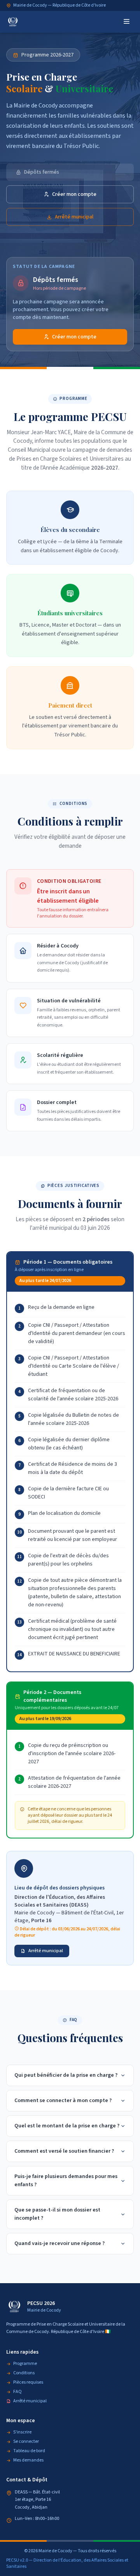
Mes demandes (28, 2460)
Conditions (24, 2373)
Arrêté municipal (74, 217)
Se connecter (26, 2442)
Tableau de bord (29, 2451)
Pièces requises (28, 2382)
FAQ (17, 2392)
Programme (25, 2364)
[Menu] (127, 22)
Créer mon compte (74, 194)
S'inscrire (22, 2432)
